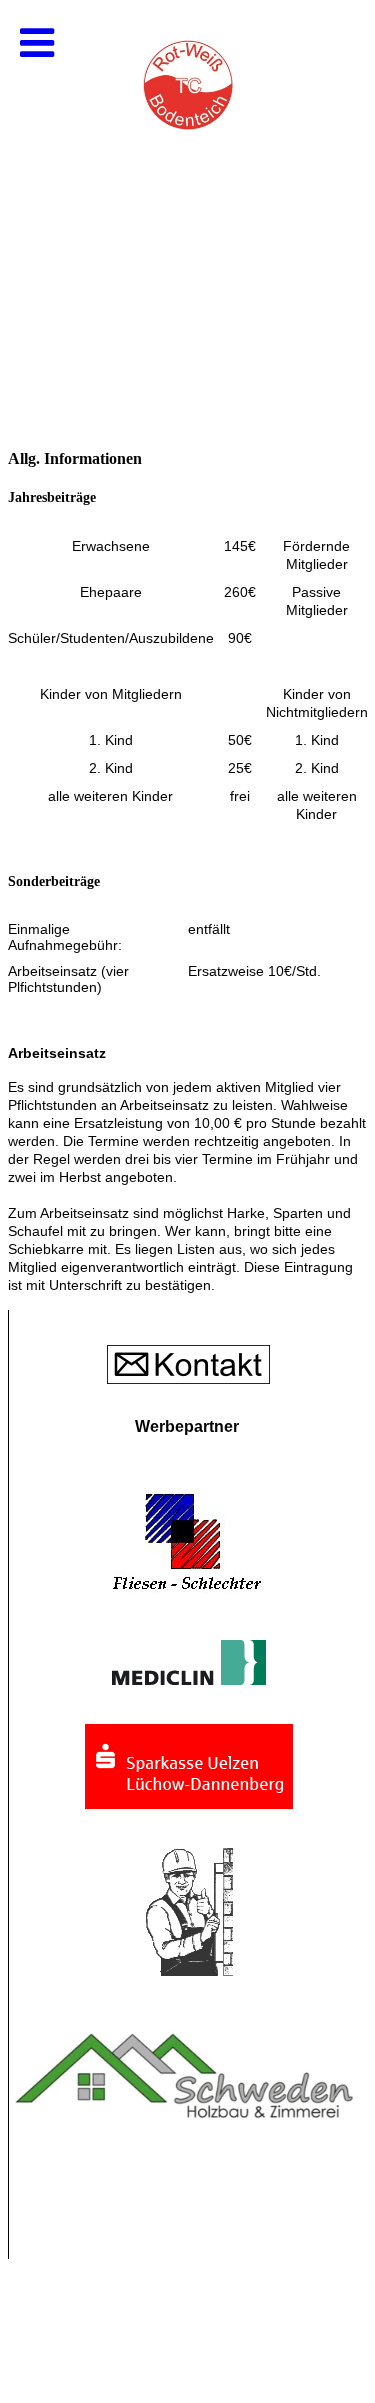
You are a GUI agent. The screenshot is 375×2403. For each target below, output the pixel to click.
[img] (187, 200)
